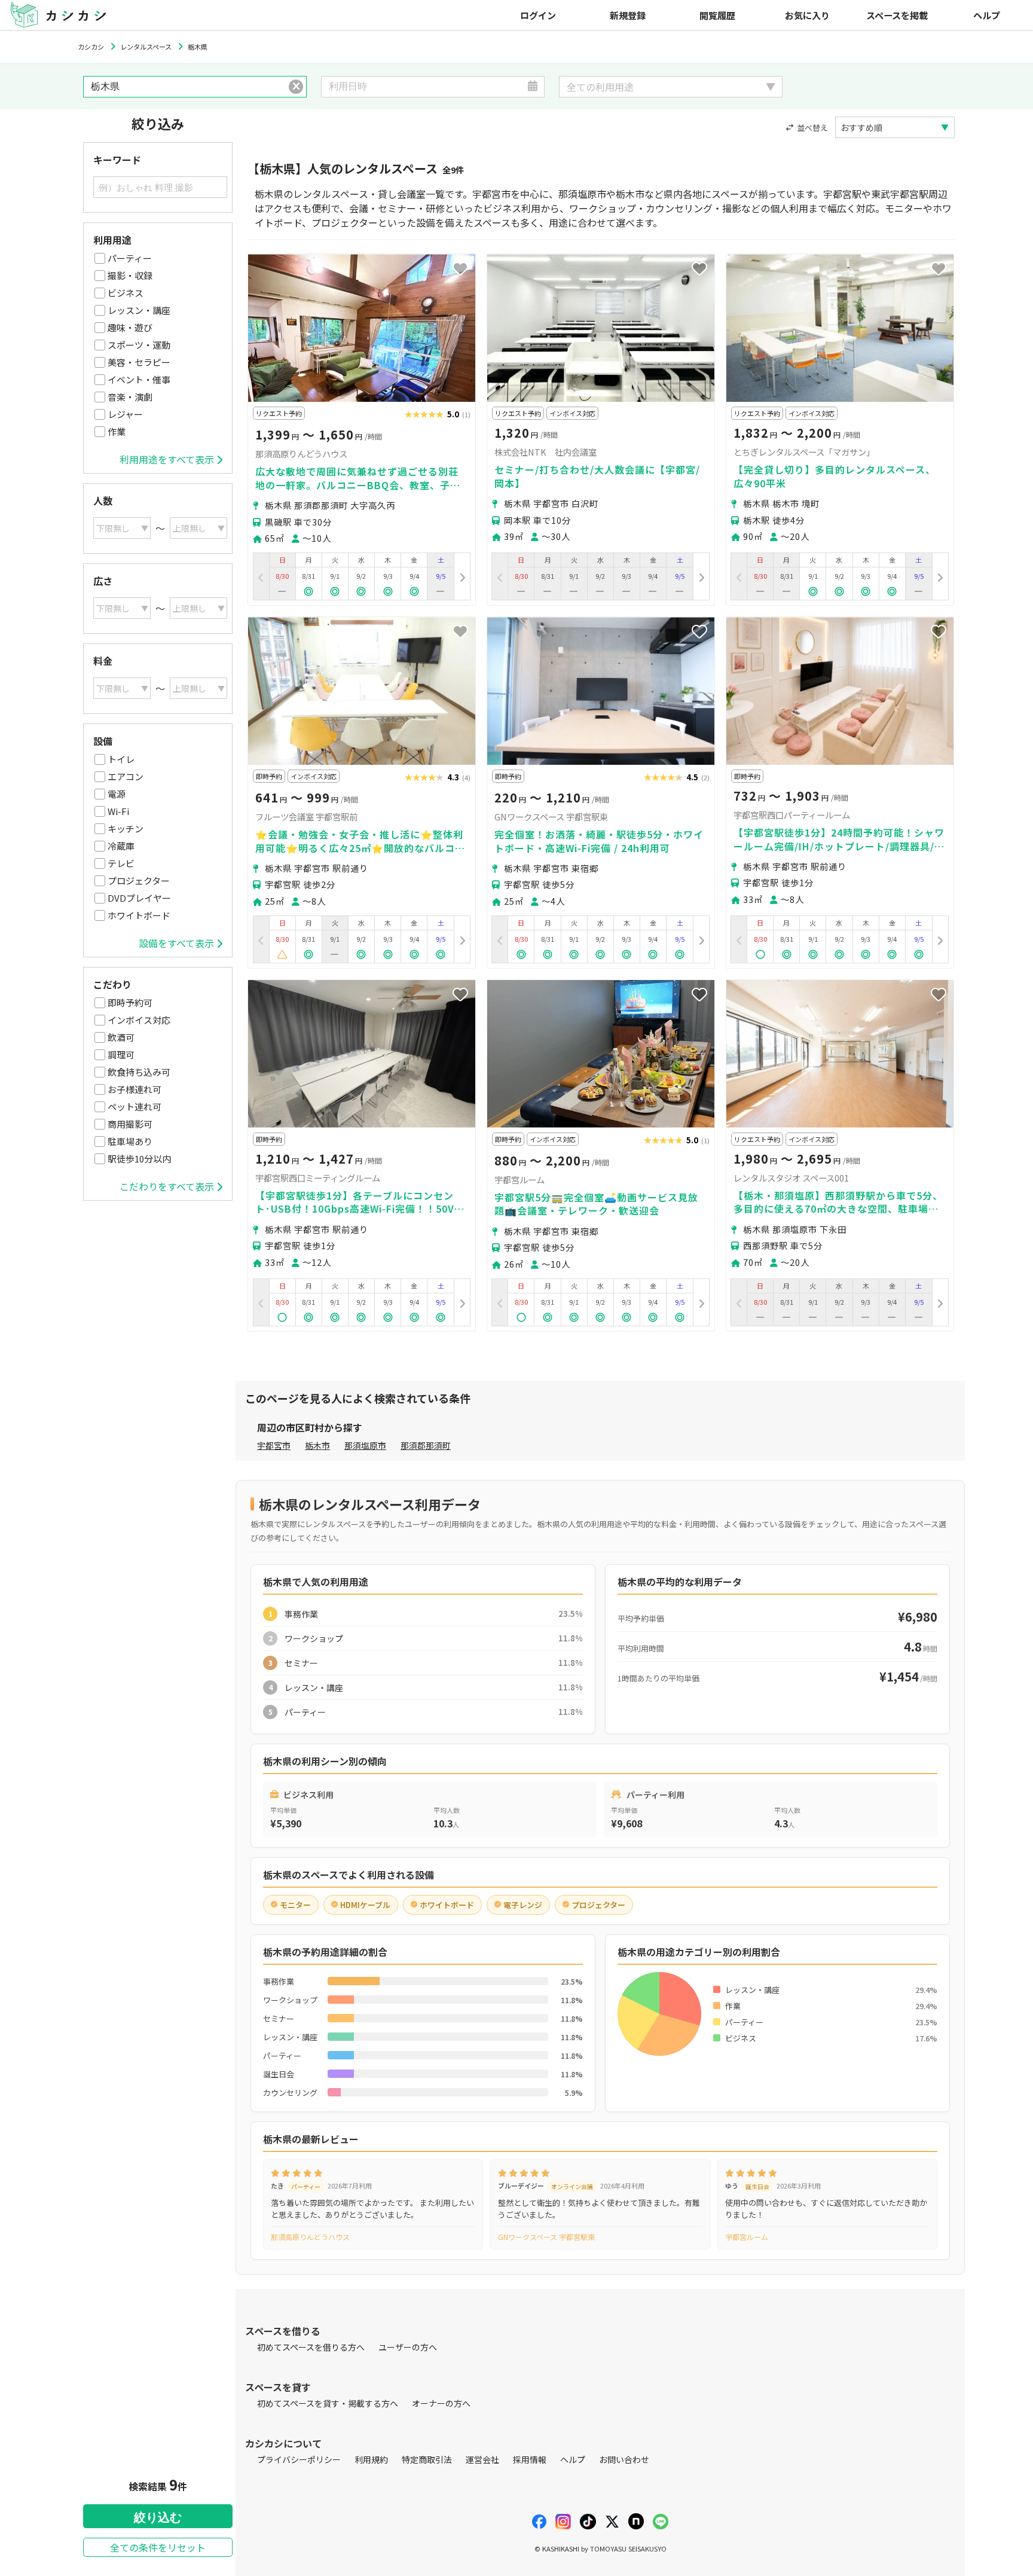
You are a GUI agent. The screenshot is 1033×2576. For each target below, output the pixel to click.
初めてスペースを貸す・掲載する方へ (328, 2403)
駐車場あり (130, 1141)
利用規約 (371, 2459)
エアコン (126, 776)
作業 (117, 431)
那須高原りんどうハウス (310, 2237)
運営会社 (482, 2459)
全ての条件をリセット (158, 2547)
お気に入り (807, 15)
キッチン (126, 828)
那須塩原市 (365, 1445)
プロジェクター (139, 880)
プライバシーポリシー (299, 2459)
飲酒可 (121, 1037)
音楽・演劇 (130, 397)
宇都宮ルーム (747, 2237)
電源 (117, 794)
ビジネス (126, 293)
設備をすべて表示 (176, 943)
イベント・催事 (139, 379)
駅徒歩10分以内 (139, 1159)
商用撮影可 (130, 1124)
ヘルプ (987, 15)
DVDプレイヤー (139, 898)
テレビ (121, 863)
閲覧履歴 (717, 15)
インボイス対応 (139, 1020)
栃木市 (317, 1445)
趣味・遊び (130, 327)
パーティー (130, 258)
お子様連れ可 (135, 1089)
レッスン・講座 (139, 310)
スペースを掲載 (897, 15)
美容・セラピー (139, 362)
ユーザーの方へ (408, 2347)
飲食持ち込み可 (139, 1072)
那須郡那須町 (426, 1445)
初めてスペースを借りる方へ (311, 2347)
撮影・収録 (130, 275)
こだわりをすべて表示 (167, 1186)
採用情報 (530, 2459)
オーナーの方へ (441, 2403)
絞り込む (158, 2517)
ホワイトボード (139, 915)
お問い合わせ (624, 2459)
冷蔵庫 (121, 846)
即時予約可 (130, 1002)
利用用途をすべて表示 (167, 459)
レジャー (125, 414)
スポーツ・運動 (139, 345)
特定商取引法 (427, 2459)
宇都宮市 (274, 1445)
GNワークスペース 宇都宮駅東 (546, 2237)
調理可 (121, 1054)
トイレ (121, 759)
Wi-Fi (118, 811)
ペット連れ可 (135, 1107)
